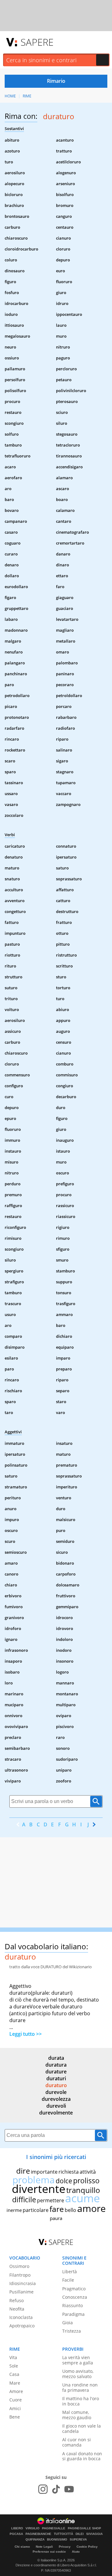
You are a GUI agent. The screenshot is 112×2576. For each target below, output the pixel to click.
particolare (36, 2210)
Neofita (17, 2309)
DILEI (80, 2534)
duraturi (56, 2078)
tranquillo (83, 2190)
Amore (16, 2391)
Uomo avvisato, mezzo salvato (78, 2374)
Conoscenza (75, 2297)
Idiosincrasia (23, 2283)
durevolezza (56, 2099)
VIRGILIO (33, 2528)
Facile (68, 2280)
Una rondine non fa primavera (80, 2387)
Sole (14, 2366)
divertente (39, 2189)
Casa (14, 2374)
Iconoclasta (21, 2317)
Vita (13, 2357)
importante (44, 2172)
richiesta (69, 2172)
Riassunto (72, 2305)
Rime (27, 96)
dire (23, 2171)
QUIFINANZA (35, 2540)
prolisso (86, 2180)
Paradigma (73, 2314)
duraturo (56, 2085)
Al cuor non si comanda (77, 2442)
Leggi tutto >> (26, 2034)
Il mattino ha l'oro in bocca (81, 2401)
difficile (24, 2199)
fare (57, 2209)
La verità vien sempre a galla (78, 2360)
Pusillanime (21, 2292)
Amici (15, 2408)
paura (56, 2218)
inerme (14, 2210)
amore (91, 2208)
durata (56, 2058)
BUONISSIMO (57, 2540)
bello (70, 2210)
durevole (56, 2092)
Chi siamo (22, 2547)
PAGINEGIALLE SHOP (84, 2528)
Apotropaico (22, 2326)
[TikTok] (56, 2489)
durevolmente (56, 2113)
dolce (64, 2181)
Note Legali (44, 2547)
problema (34, 2180)
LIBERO (17, 2528)
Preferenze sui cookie (49, 2552)
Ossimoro (19, 2266)
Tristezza (72, 2331)
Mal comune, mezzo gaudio (77, 2415)
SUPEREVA (78, 2540)
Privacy (65, 2547)
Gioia (68, 2323)
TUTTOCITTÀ (63, 2534)
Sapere (37, 42)
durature (56, 2072)
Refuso (16, 2300)
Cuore (16, 2400)
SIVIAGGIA (94, 2534)
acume (82, 2198)
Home (10, 96)
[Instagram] (43, 2489)
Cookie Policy (87, 2547)
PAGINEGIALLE (54, 2528)
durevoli (56, 2106)
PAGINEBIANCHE (38, 2534)
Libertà (70, 2272)
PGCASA (16, 2534)
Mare (15, 2383)
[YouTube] (69, 2489)
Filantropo (20, 2275)
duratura (56, 2065)
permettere (51, 2200)
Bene (15, 2417)
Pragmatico (74, 2289)
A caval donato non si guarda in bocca (82, 2456)
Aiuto (76, 2552)
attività (88, 2172)
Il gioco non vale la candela (82, 2428)
